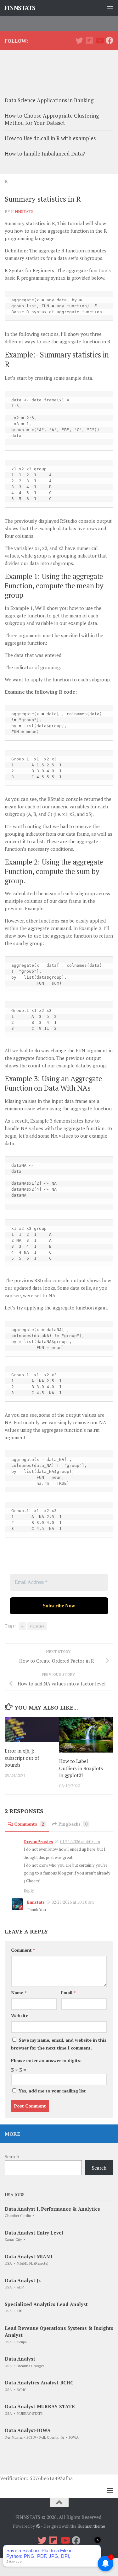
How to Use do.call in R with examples (50, 138)
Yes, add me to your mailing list (52, 2091)
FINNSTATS (20, 8)
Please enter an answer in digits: (46, 2060)
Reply (29, 1890)
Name (19, 1993)
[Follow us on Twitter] (79, 40)
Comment (23, 1950)
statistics (37, 1626)
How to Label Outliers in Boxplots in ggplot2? (81, 1768)
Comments (29, 1824)
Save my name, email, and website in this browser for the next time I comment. (59, 2044)
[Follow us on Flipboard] (89, 40)
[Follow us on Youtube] (99, 40)
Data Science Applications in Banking (49, 100)
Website (20, 2015)
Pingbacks (73, 1824)
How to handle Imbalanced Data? (45, 153)
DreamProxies (38, 1842)
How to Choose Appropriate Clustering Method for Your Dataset (52, 119)
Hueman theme (91, 2526)
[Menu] (110, 8)
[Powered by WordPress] (38, 2526)
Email (68, 1993)
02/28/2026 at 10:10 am (73, 1902)
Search (12, 2156)
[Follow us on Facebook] (110, 40)
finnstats (22, 212)
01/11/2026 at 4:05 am (80, 1842)
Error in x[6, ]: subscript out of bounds (22, 1758)
